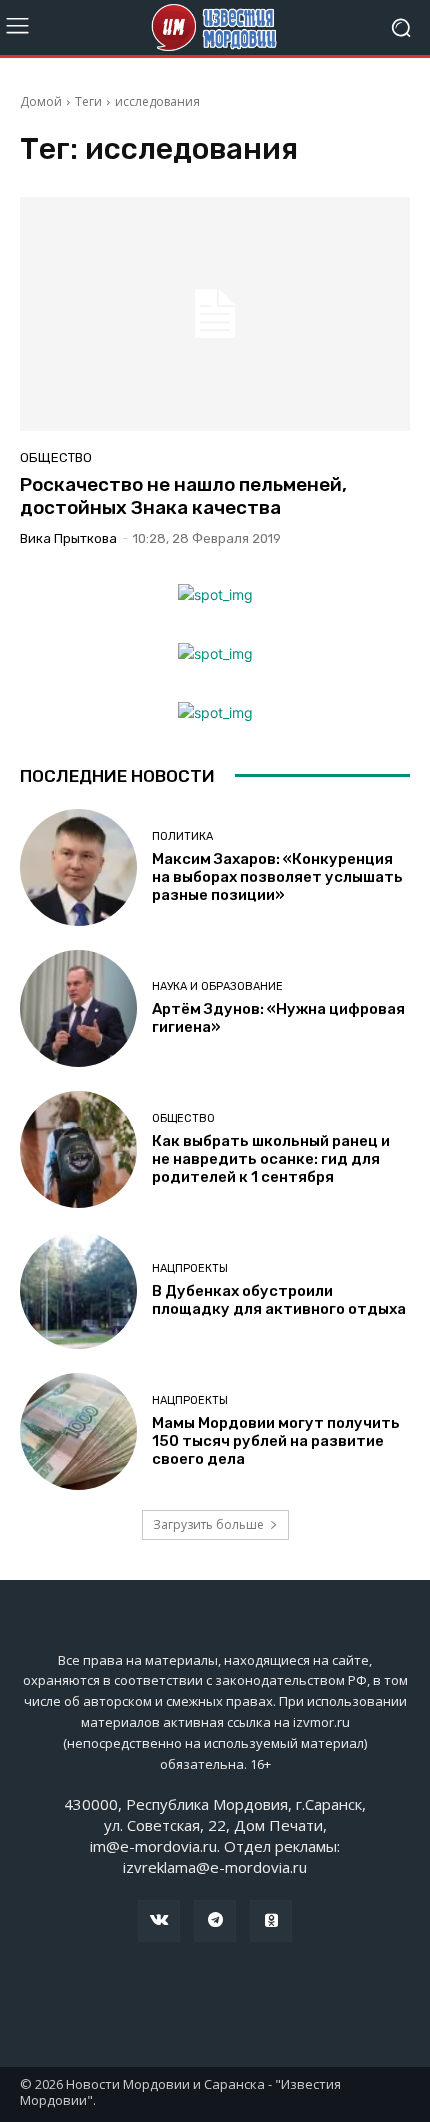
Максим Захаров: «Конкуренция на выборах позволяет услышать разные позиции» (277, 877)
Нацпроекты (190, 1268)
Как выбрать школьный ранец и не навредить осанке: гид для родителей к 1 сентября (271, 1159)
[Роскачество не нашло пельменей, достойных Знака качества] (215, 314)
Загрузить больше (208, 1524)
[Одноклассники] (271, 1921)
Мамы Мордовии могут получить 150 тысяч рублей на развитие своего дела (276, 1441)
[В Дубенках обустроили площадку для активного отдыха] (78, 1290)
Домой (41, 101)
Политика (182, 836)
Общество (56, 457)
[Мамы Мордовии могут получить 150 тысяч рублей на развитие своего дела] (78, 1431)
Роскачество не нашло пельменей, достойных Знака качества (183, 496)
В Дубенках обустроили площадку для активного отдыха (279, 1300)
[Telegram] (215, 1921)
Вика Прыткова (68, 538)
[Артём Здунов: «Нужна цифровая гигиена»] (78, 1008)
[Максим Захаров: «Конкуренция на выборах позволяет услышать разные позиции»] (78, 867)
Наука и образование (217, 986)
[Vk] (159, 1921)
